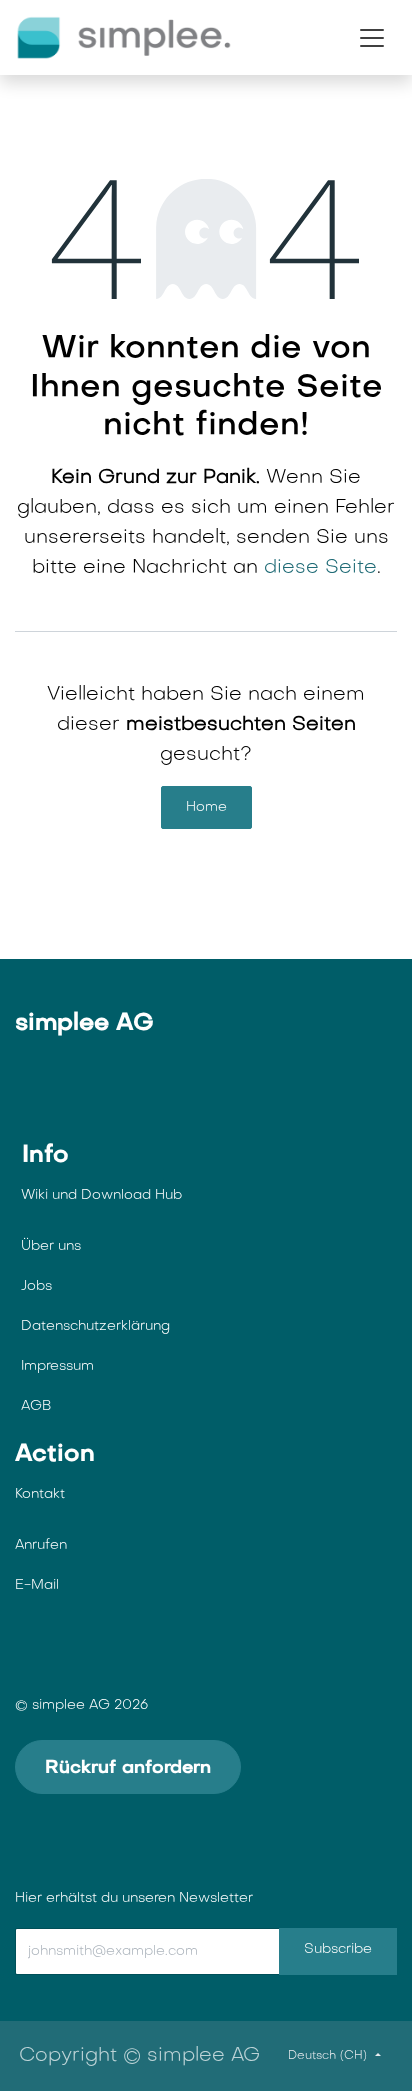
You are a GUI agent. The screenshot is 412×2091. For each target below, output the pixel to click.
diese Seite (320, 568)
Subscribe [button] (338, 1949)
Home (206, 807)
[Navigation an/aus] (372, 38)
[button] (126, 1951)
